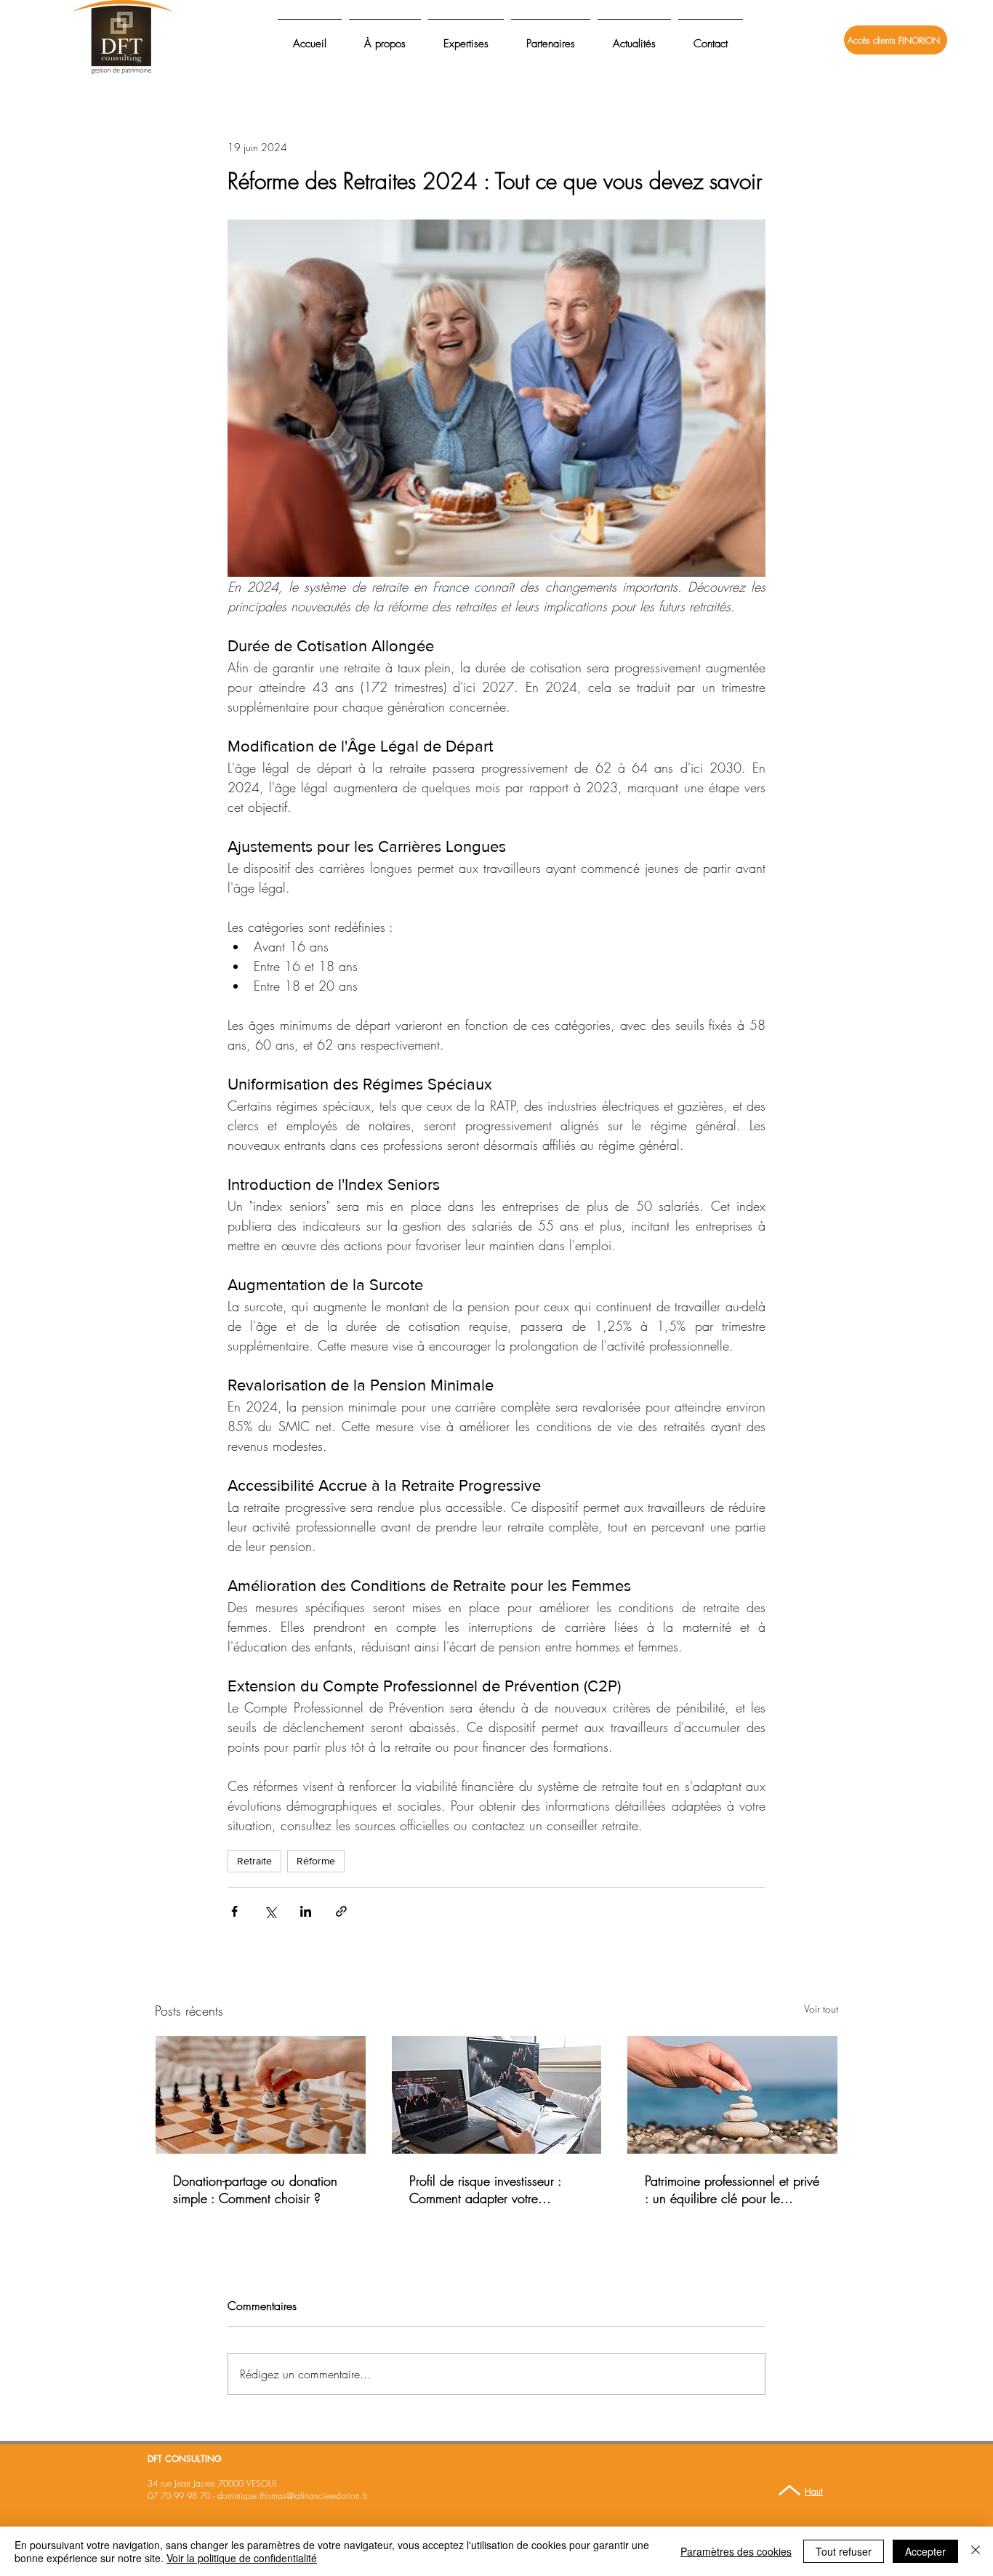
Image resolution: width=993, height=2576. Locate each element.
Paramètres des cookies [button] (736, 2551)
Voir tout (821, 2009)
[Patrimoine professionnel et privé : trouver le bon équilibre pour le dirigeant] (732, 2095)
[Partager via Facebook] (234, 1911)
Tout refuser (844, 2551)
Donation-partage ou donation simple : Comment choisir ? (255, 2189)
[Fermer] (976, 2551)
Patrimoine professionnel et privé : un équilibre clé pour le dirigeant (732, 2189)
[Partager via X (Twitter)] (270, 1911)
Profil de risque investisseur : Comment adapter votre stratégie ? (485, 2189)
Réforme (316, 1861)
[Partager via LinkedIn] (306, 1911)
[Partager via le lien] (341, 1911)
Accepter (925, 2551)
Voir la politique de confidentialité (242, 2558)
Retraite (254, 1861)
